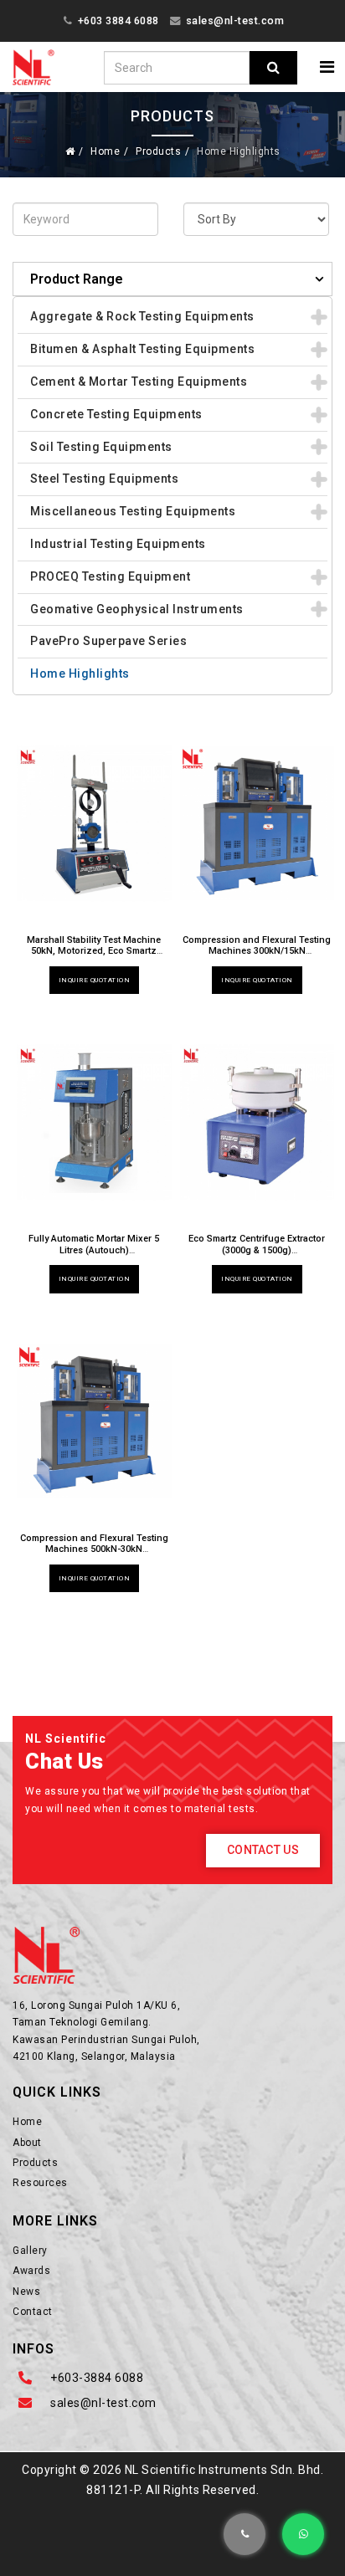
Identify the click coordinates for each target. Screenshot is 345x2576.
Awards (31, 2271)
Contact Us (263, 1850)
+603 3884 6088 (118, 20)
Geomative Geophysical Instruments (137, 609)
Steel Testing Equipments (104, 479)
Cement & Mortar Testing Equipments (139, 382)
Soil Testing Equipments (101, 447)
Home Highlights (80, 673)
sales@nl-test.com (235, 20)
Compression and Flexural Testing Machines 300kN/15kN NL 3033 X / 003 (257, 951)
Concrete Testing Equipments (116, 414)
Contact (33, 2312)
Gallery (30, 2251)
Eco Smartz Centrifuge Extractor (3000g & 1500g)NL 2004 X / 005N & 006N (257, 1250)
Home (105, 151)
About (27, 2143)
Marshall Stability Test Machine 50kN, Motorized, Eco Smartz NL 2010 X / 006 (94, 951)
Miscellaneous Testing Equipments (133, 511)
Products (158, 151)
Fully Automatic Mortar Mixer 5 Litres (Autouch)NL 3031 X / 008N (94, 1250)
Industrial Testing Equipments (118, 544)
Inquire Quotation (95, 980)
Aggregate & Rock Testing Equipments (142, 316)
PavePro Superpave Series (108, 641)
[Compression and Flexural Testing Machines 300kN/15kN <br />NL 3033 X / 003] (257, 823)
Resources (40, 2183)
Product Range (77, 279)
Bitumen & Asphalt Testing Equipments (142, 349)
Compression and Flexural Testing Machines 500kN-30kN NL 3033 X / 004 (94, 1549)
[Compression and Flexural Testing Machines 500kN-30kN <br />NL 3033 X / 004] (94, 1421)
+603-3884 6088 (97, 2378)
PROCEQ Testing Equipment (110, 576)
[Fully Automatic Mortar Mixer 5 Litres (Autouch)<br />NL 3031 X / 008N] (94, 1122)
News (26, 2292)
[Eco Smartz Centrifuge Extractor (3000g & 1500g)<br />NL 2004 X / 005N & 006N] (257, 1122)
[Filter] (273, 68)
